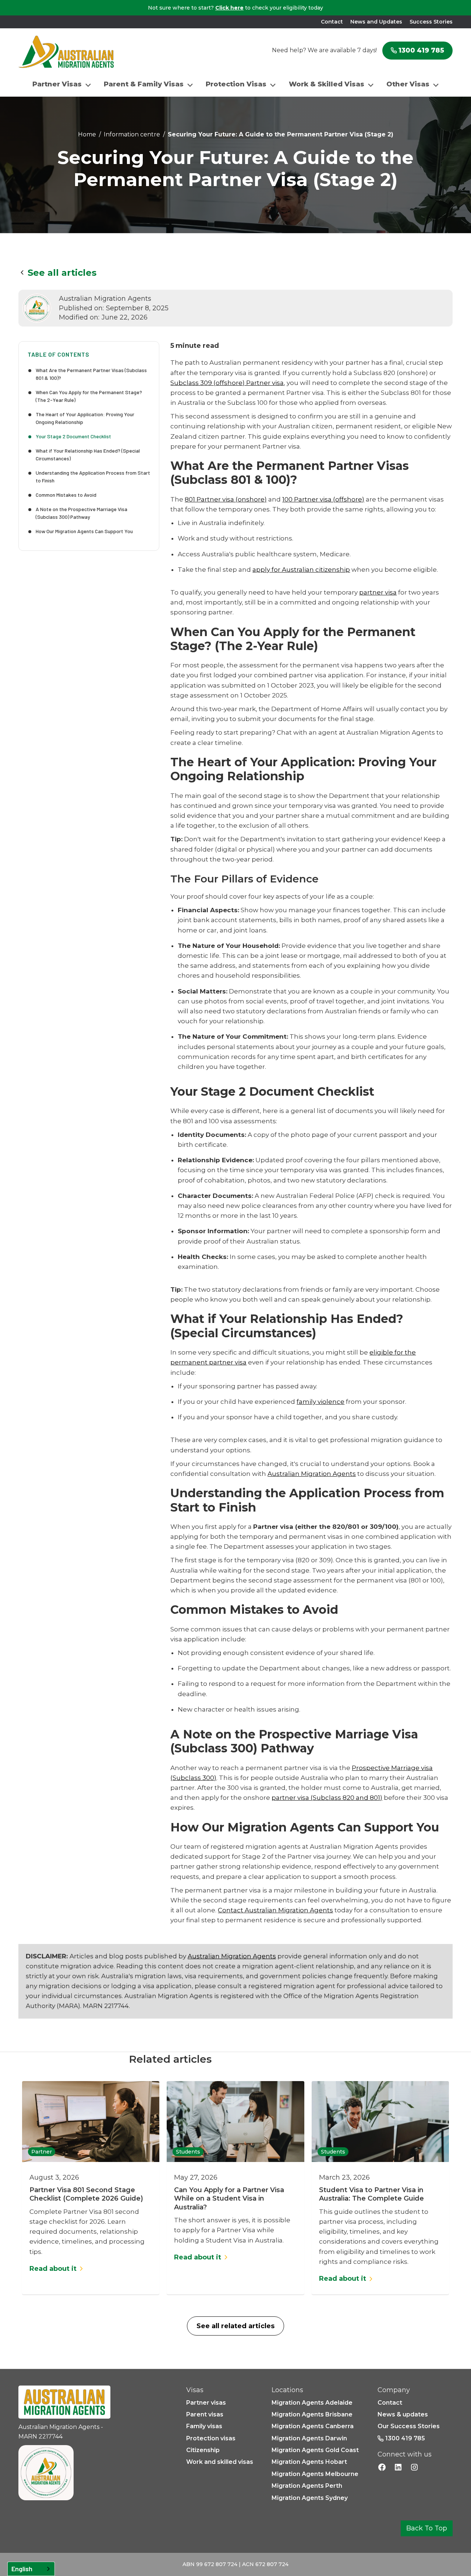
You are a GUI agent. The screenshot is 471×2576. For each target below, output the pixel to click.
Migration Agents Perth (307, 2486)
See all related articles (235, 2326)
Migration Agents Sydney (310, 2498)
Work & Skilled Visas (327, 84)
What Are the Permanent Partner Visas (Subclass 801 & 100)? (91, 374)
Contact (332, 22)
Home (87, 134)
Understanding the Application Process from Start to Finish (93, 477)
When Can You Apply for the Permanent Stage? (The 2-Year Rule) (89, 396)
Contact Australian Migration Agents (275, 1910)
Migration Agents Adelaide (312, 2403)
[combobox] (31, 2569)
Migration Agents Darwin (309, 2438)
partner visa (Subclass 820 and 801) (327, 1798)
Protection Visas (236, 84)
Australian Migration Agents (312, 1474)
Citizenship (203, 2450)
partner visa (378, 592)
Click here (229, 8)
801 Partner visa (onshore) (226, 499)
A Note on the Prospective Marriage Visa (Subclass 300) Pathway (82, 513)
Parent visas (205, 2414)
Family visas (204, 2426)
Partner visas (206, 2403)
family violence (321, 1402)
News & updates (403, 2414)
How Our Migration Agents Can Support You (84, 531)
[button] (62, 84)
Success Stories (431, 22)
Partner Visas (57, 84)
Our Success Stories (409, 2426)
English (22, 2569)
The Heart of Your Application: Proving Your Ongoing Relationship (85, 418)
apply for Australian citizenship (301, 570)
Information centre (132, 134)
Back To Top (427, 2528)
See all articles (62, 273)
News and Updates (376, 22)
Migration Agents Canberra (313, 2426)
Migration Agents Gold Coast (315, 2450)
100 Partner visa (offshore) (323, 499)
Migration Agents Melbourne (315, 2474)
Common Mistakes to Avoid (66, 495)
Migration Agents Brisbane (312, 2414)
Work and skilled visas (220, 2462)
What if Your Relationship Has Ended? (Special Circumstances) (88, 454)
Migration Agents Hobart (309, 2462)
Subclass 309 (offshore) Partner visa (227, 383)
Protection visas (211, 2438)
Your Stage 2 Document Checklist (73, 436)
